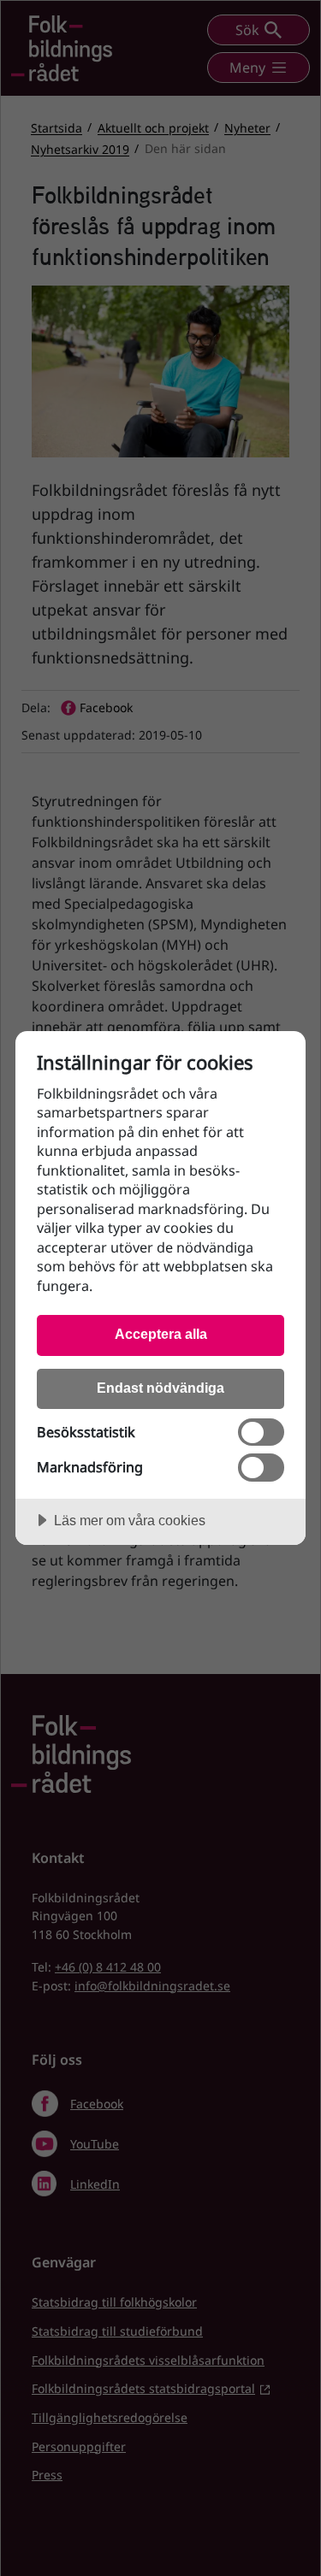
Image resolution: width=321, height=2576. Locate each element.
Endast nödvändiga (160, 1388)
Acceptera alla (161, 1334)
